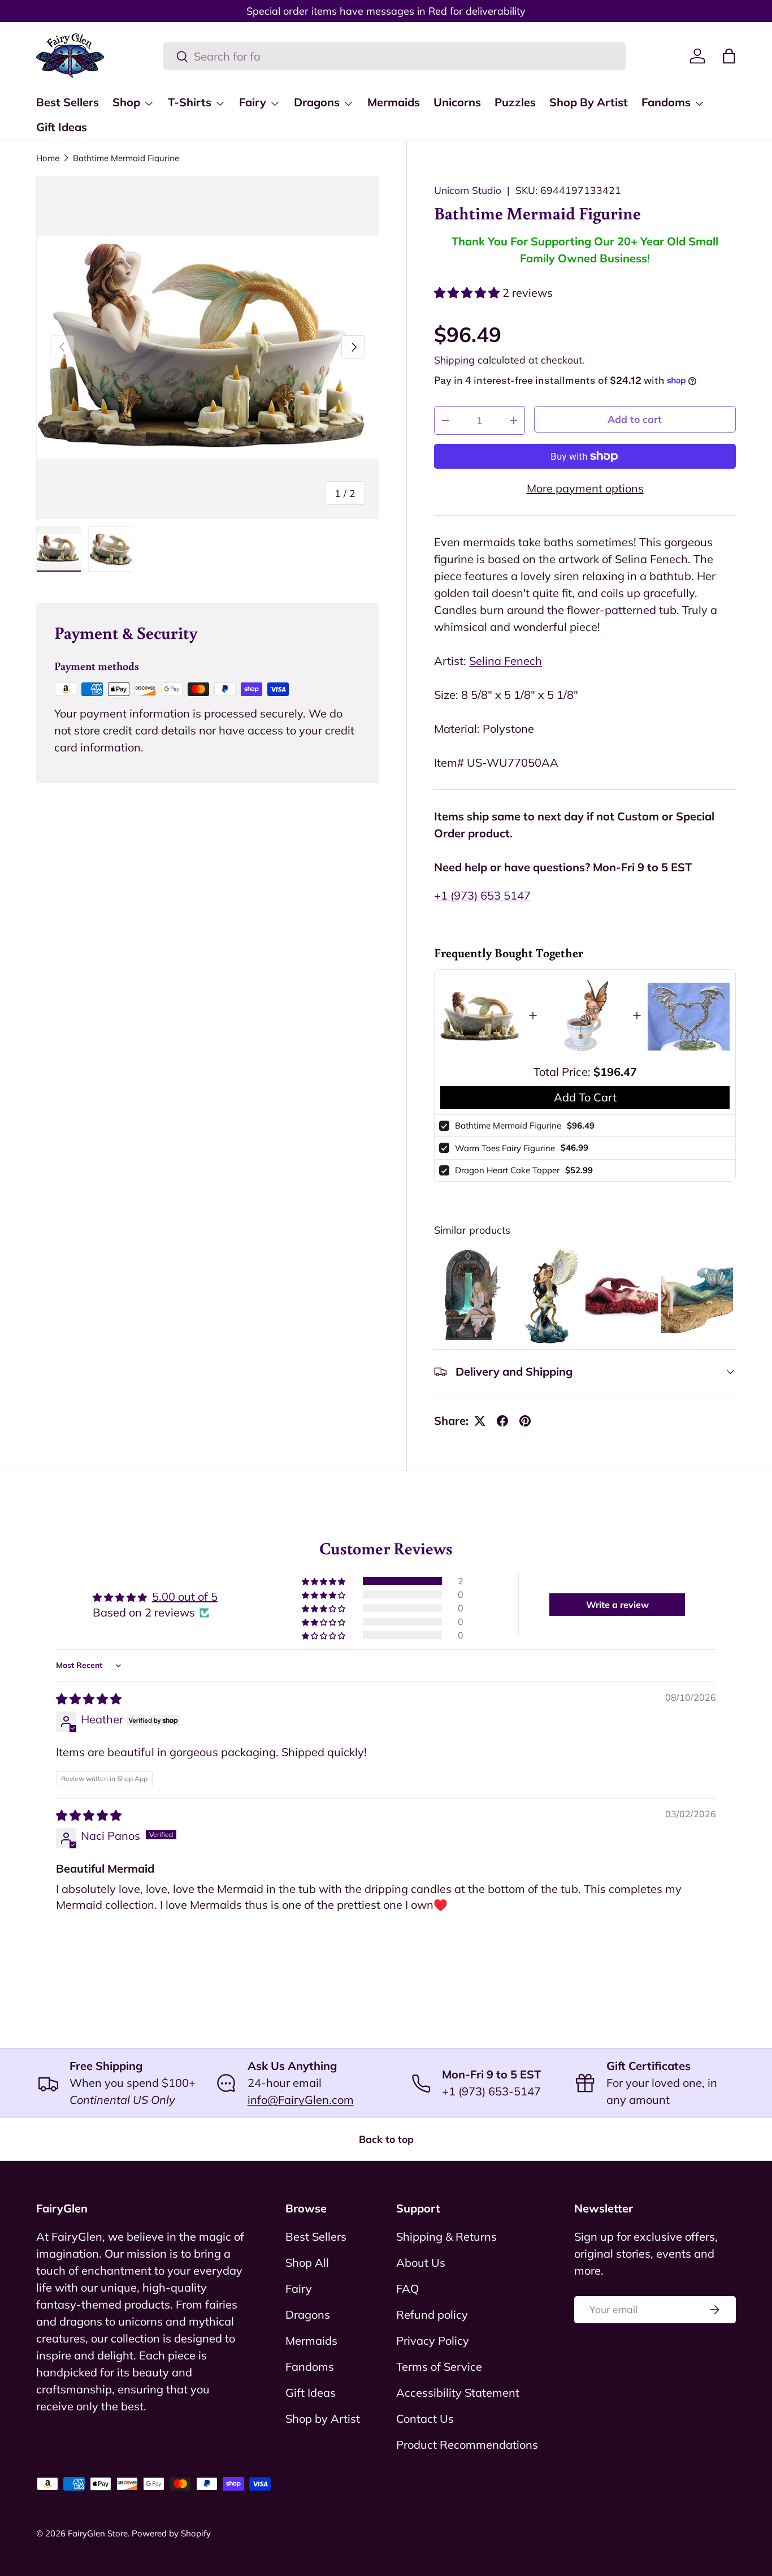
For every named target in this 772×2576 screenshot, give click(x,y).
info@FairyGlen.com (301, 2100)
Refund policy (432, 2314)
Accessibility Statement (458, 2393)
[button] (729, 56)
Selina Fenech (506, 661)
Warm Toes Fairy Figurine (505, 1148)
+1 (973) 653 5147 (482, 895)
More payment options (585, 488)
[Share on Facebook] (502, 1421)
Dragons (317, 102)
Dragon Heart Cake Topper (507, 1170)
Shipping (454, 360)
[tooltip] (470, 1296)
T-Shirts (190, 102)
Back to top (386, 2139)
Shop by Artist (323, 2419)
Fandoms (666, 102)
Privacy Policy (433, 2341)
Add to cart (635, 419)
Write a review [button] (617, 1605)
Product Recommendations (467, 2445)
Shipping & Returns (446, 2236)
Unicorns (457, 102)
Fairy (253, 102)
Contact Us (425, 2419)
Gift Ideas (62, 127)
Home (48, 158)
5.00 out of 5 (185, 1596)
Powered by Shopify (171, 2533)
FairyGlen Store (98, 2533)
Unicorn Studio (468, 190)
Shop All (307, 2262)
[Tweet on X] (480, 1421)
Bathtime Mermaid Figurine (126, 158)
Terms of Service (439, 2367)
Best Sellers (68, 102)
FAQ (407, 2288)
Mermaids (394, 102)
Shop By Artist (589, 102)
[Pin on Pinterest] (525, 1421)
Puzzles (515, 102)
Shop (126, 102)
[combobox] (394, 56)
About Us (421, 2262)
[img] (89, 1699)
